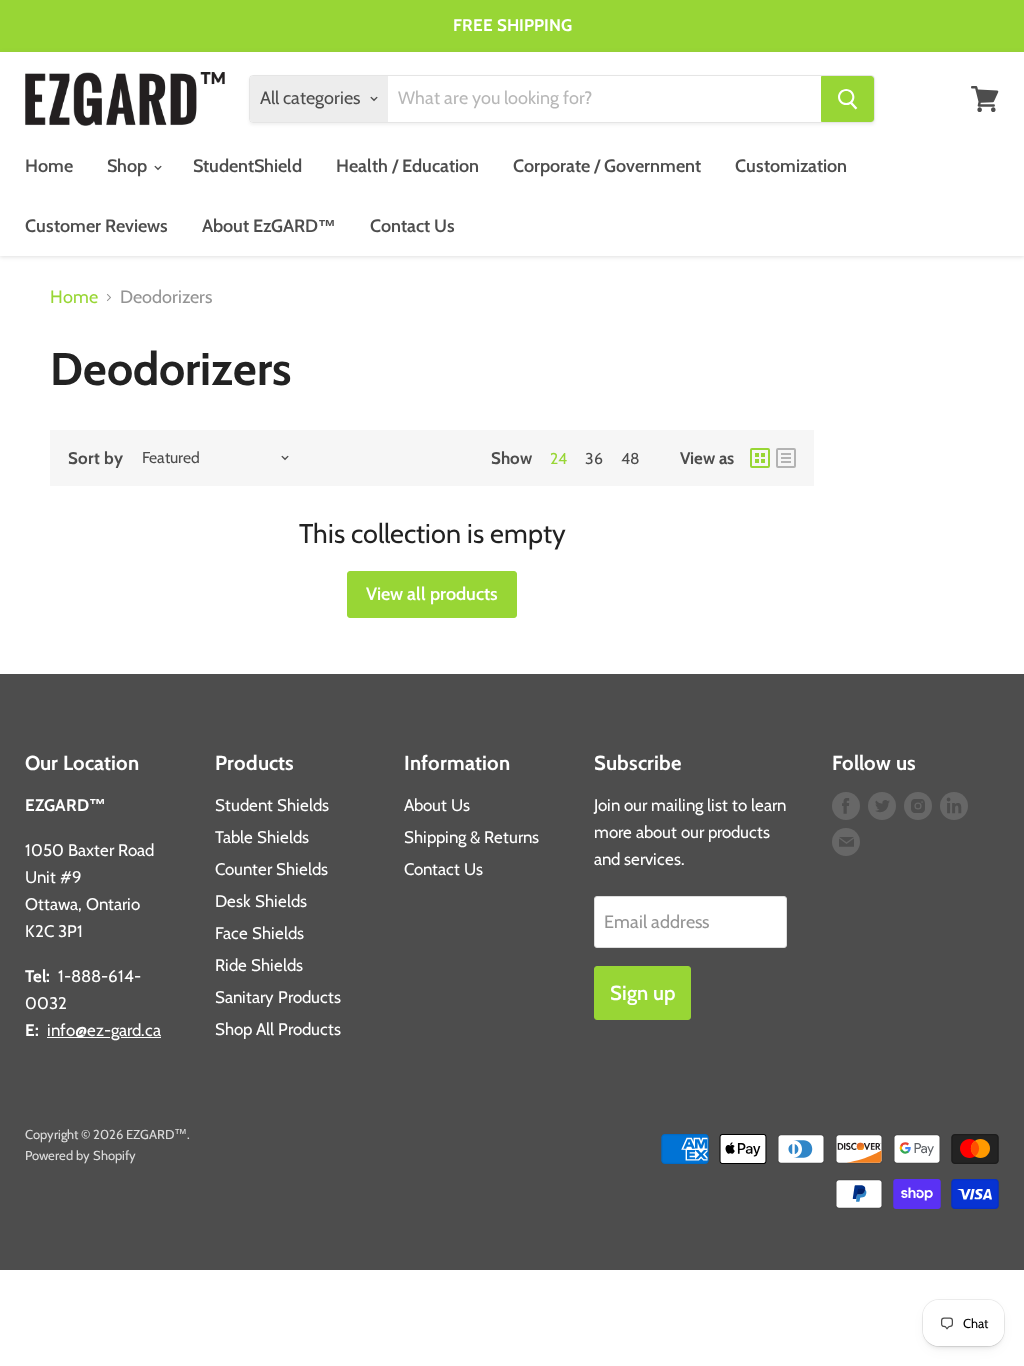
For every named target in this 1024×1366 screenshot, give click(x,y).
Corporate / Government (607, 166)
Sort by (95, 458)
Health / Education (407, 166)
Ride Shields (259, 965)
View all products (432, 594)
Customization (791, 166)
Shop (129, 166)
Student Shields (272, 805)
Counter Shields (271, 869)
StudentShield (247, 166)
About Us (437, 805)
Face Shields (259, 933)
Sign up (642, 992)
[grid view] (760, 458)
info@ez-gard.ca (104, 1030)
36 (594, 458)
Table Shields (262, 837)
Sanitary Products (278, 997)
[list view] (786, 458)
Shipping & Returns (471, 837)
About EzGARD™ (269, 226)
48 (630, 458)
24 (558, 458)
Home (49, 166)
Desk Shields (261, 901)
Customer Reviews (96, 226)
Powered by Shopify (80, 1155)
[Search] (847, 99)
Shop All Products (278, 1029)
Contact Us (412, 226)
